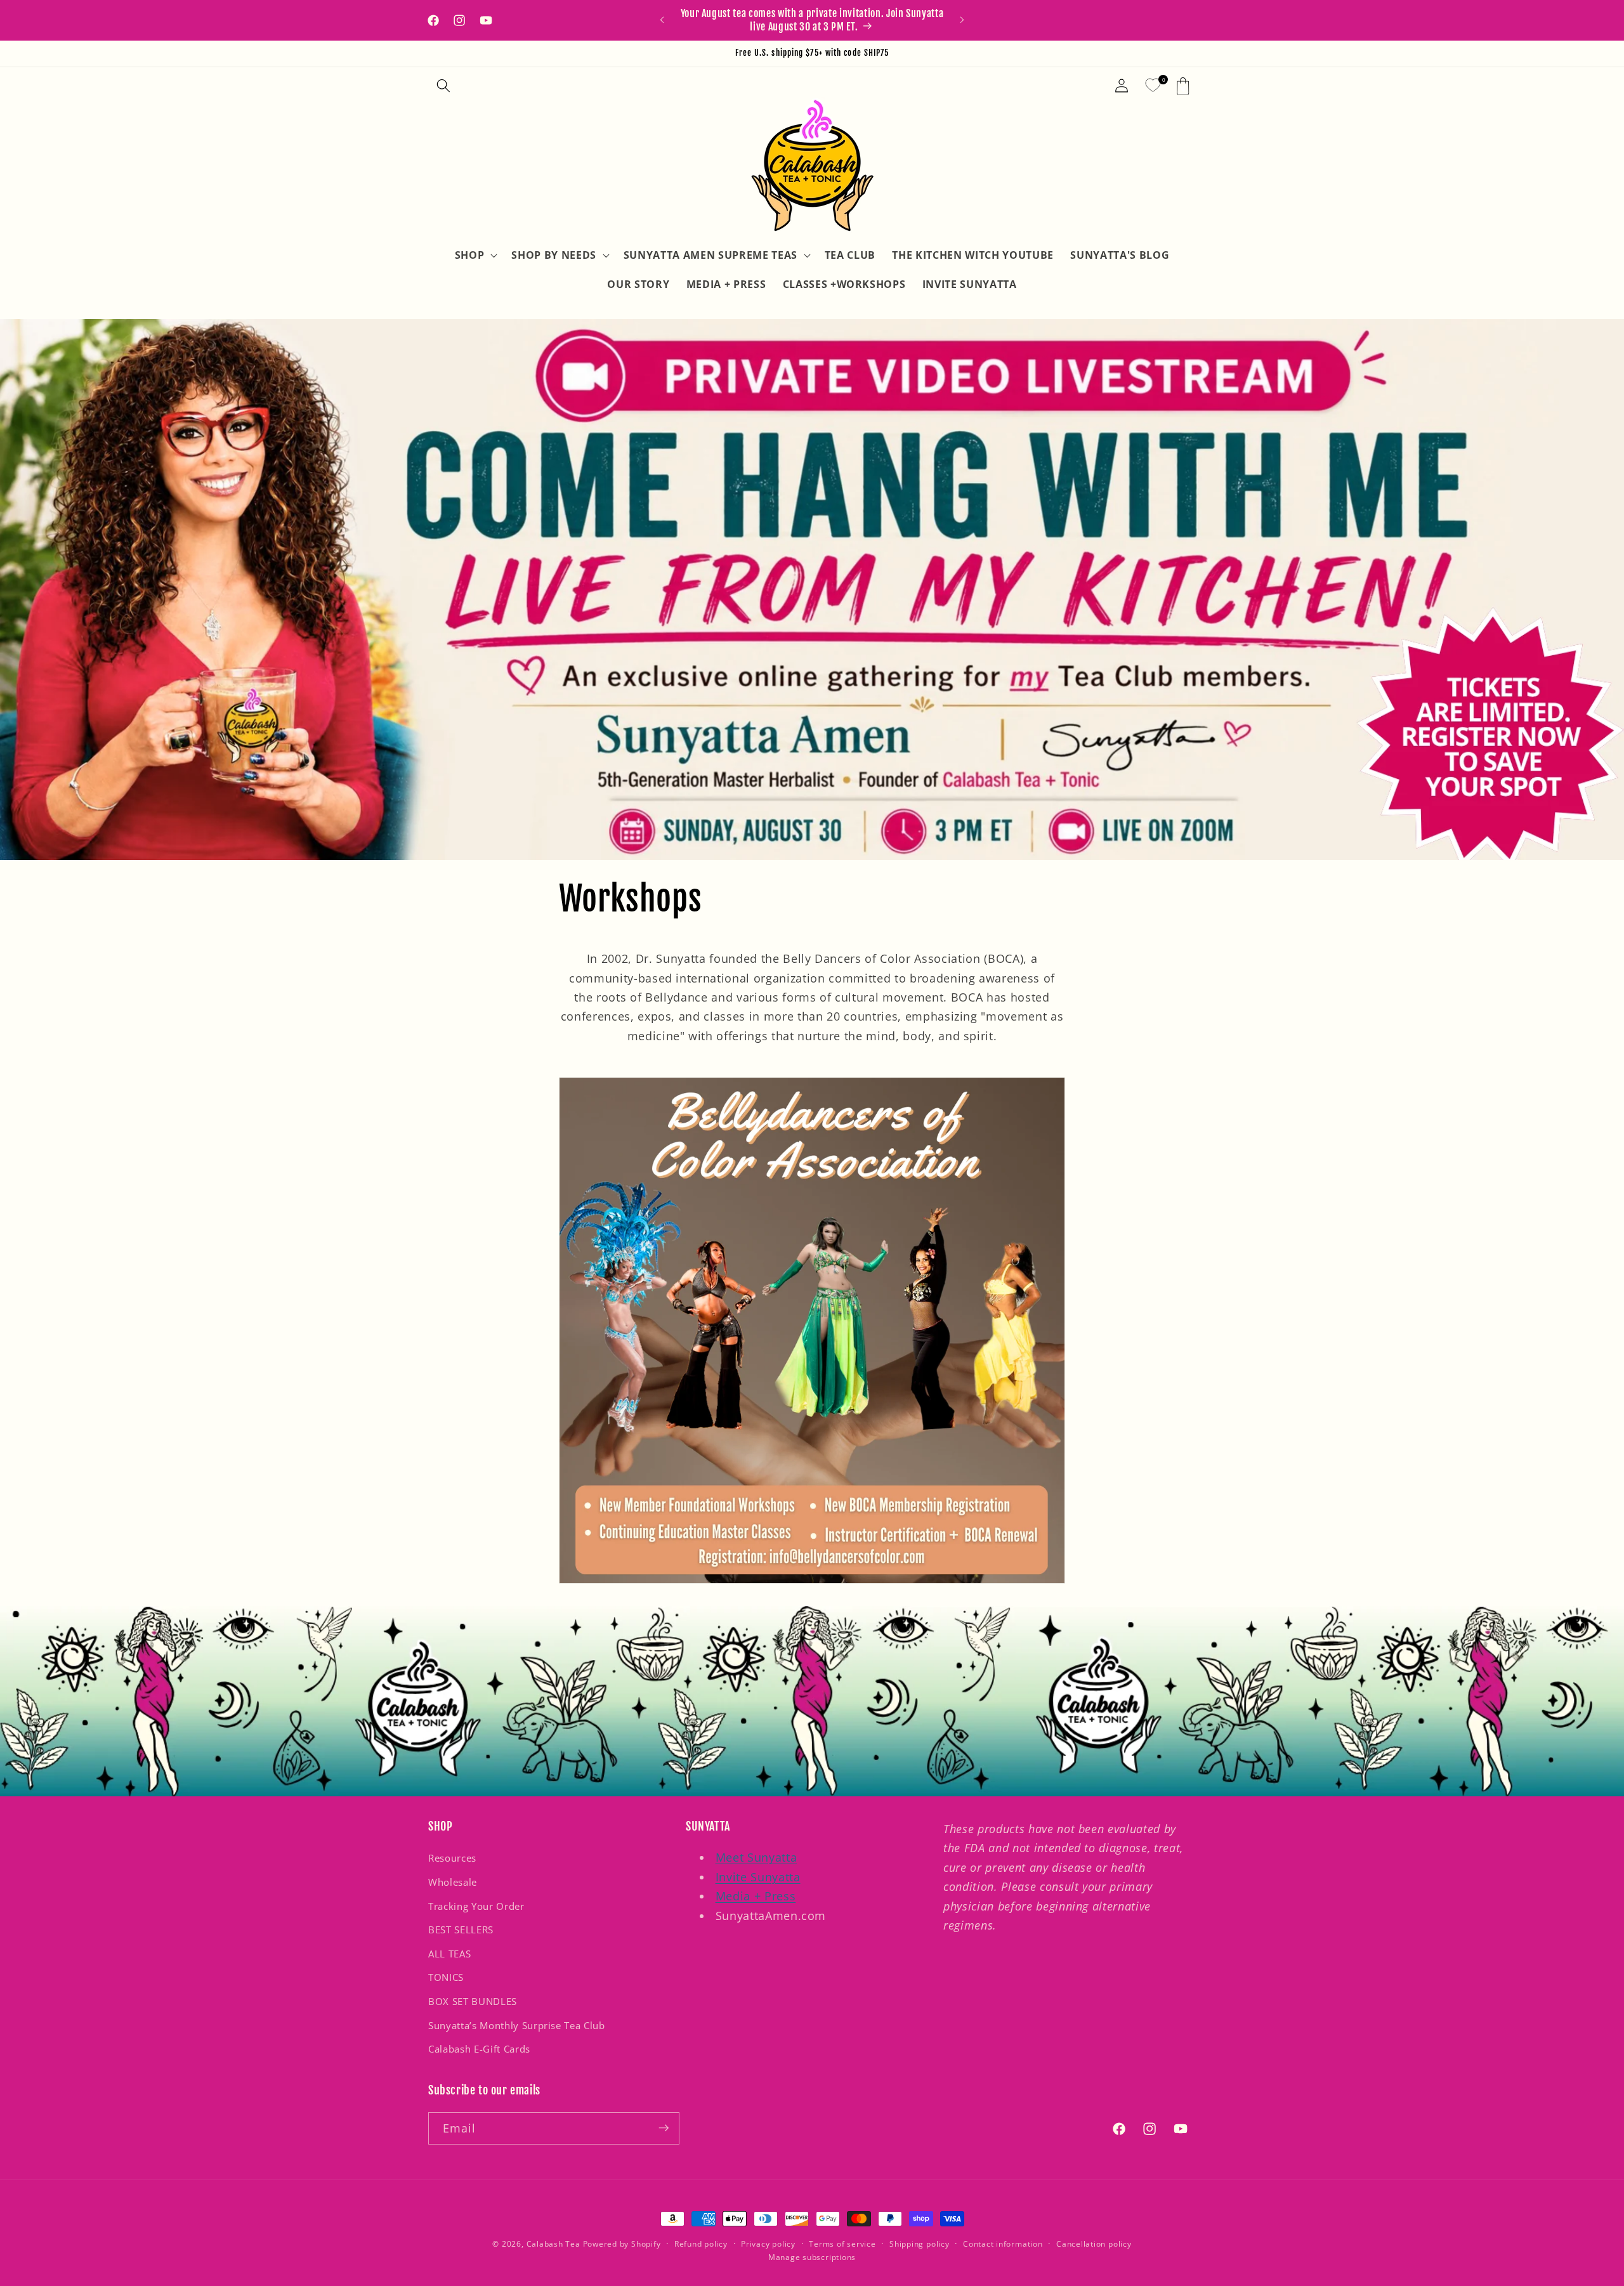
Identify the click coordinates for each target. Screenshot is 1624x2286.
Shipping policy (920, 2244)
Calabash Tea (555, 2244)
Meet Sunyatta (756, 1858)
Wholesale (453, 1882)
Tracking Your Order (476, 1906)
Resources (452, 1859)
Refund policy (701, 2244)
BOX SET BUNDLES (473, 2002)
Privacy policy (768, 2244)
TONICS (446, 1978)
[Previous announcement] (662, 20)
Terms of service (842, 2244)
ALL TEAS (449, 1954)
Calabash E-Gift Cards (479, 2050)
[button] (443, 86)
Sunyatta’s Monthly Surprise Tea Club (517, 2026)
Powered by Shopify (622, 2244)
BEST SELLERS (461, 1930)
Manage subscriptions (812, 2257)
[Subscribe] (664, 2128)
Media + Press (756, 1897)
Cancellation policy (1094, 2244)
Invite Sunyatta (758, 1877)
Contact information (1003, 2244)
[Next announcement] (962, 20)
